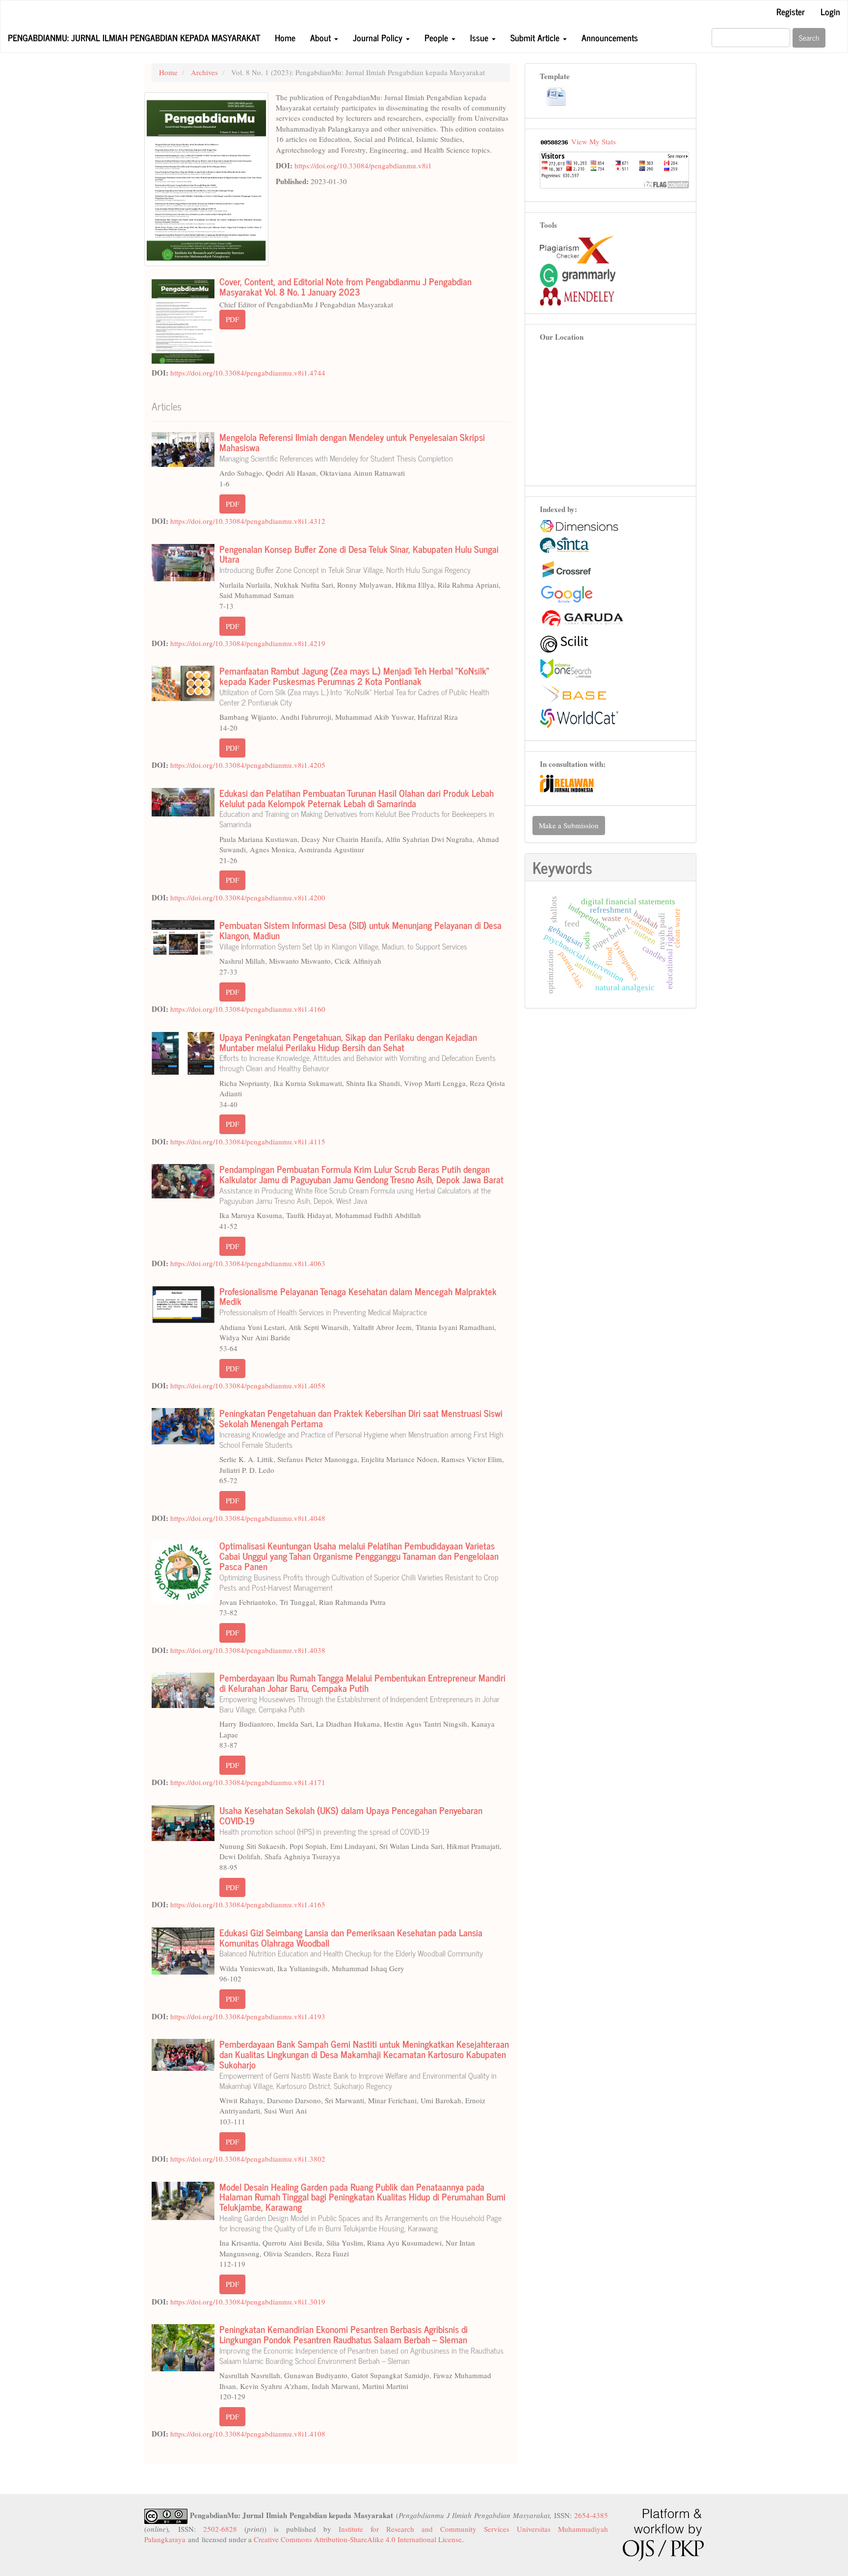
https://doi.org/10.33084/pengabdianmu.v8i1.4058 (248, 1385)
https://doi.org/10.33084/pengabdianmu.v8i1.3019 (248, 2302)
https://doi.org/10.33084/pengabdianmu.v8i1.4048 (248, 1518)
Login (830, 11)
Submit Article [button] (536, 37)
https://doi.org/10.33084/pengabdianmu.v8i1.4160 (248, 1009)
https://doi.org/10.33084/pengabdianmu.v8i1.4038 (248, 1650)
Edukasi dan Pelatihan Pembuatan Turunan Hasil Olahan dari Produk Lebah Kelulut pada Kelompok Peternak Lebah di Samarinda (357, 807)
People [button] (437, 37)
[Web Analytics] (555, 141)
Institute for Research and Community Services (424, 2529)
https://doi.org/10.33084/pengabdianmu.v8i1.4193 (248, 2016)
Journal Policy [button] (379, 37)
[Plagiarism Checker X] (577, 248)
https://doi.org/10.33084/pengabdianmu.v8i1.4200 (248, 897)
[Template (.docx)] (556, 96)
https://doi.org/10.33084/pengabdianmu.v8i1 (363, 165)
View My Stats (594, 141)
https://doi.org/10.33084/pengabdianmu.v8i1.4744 (248, 373)
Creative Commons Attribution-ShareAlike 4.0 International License (358, 2539)
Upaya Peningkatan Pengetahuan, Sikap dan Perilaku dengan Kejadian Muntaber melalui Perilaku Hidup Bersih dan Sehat (358, 1051)
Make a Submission (569, 825)
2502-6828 (220, 2529)
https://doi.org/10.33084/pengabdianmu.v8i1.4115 (248, 1141)
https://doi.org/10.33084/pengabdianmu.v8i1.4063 (248, 1263)
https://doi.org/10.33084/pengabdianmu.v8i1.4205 (248, 765)
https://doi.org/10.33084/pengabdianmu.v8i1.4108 (248, 2434)
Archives (204, 72)
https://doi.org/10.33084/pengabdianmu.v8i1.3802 (248, 2159)
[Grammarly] (578, 274)
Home (285, 37)
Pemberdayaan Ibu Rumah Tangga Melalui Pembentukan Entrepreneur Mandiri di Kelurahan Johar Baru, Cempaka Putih (362, 1692)
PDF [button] (232, 319)
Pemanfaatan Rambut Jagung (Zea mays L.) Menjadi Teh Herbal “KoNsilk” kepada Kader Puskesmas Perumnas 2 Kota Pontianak (354, 685)
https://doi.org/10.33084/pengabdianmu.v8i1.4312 (248, 521)
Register (791, 11)
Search (809, 38)
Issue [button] (480, 37)
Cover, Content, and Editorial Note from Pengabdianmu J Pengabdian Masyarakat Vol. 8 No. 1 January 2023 (345, 286)
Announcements (610, 37)
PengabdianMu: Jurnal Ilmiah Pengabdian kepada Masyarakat (134, 37)
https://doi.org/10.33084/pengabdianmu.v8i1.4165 (248, 1904)
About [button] (322, 37)
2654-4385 (591, 2515)
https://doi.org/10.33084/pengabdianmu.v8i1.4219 (248, 643)
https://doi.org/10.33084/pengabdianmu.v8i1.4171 (248, 1782)
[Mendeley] (577, 295)
